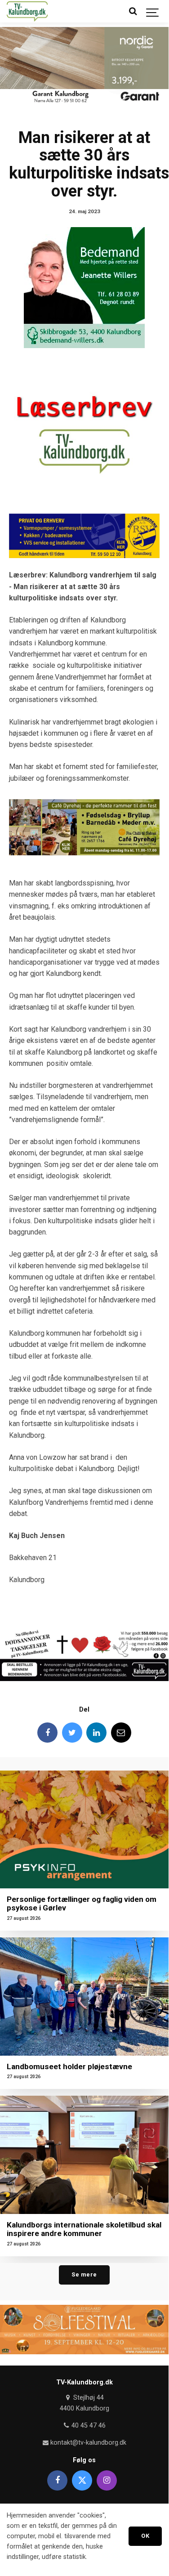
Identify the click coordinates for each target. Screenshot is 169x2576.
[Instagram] (107, 2480)
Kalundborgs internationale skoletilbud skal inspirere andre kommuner (84, 2229)
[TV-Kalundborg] (27, 11)
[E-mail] (121, 1733)
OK (145, 2536)
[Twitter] (72, 1733)
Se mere (84, 2274)
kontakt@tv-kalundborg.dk (87, 2443)
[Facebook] (47, 1733)
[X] (82, 2480)
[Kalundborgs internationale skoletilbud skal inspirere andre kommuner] (84, 2155)
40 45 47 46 (88, 2426)
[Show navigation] (153, 11)
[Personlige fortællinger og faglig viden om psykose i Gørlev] (84, 1830)
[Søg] (133, 11)
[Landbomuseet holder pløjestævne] (84, 1997)
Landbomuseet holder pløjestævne (69, 2066)
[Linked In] (96, 1733)
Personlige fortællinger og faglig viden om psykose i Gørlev (82, 1903)
